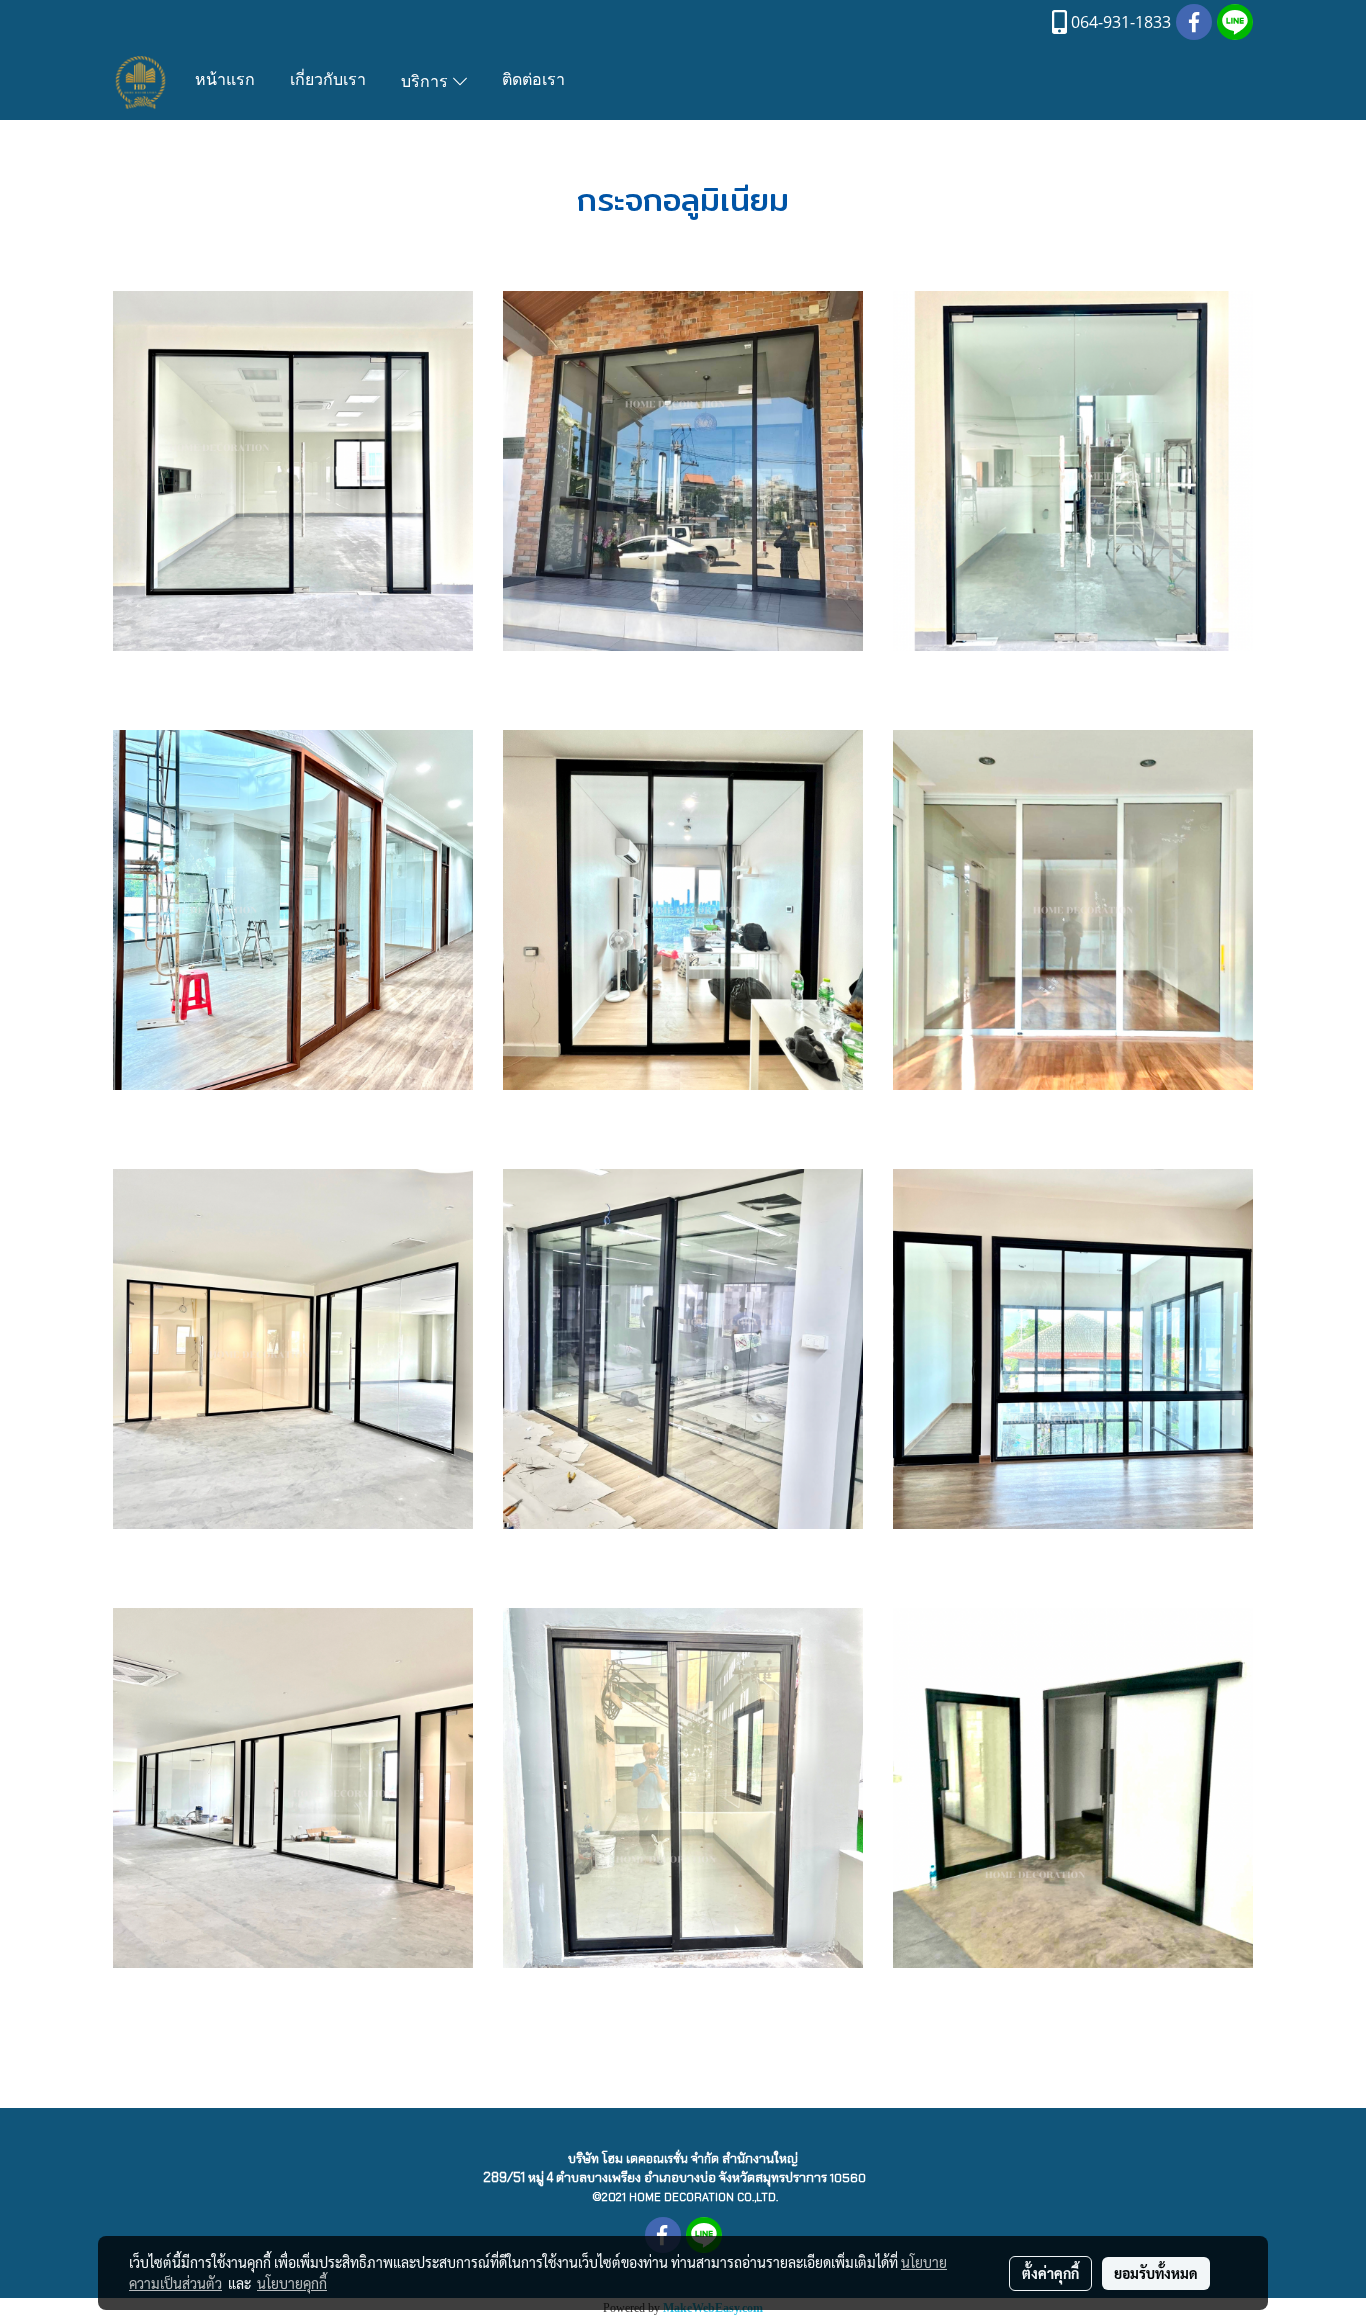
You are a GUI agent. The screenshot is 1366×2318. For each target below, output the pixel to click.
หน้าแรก (225, 81)
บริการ (427, 83)
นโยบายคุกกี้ (292, 2283)
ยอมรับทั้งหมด (1156, 2273)
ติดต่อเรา (533, 81)
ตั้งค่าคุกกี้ (1050, 2273)
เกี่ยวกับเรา (328, 81)
